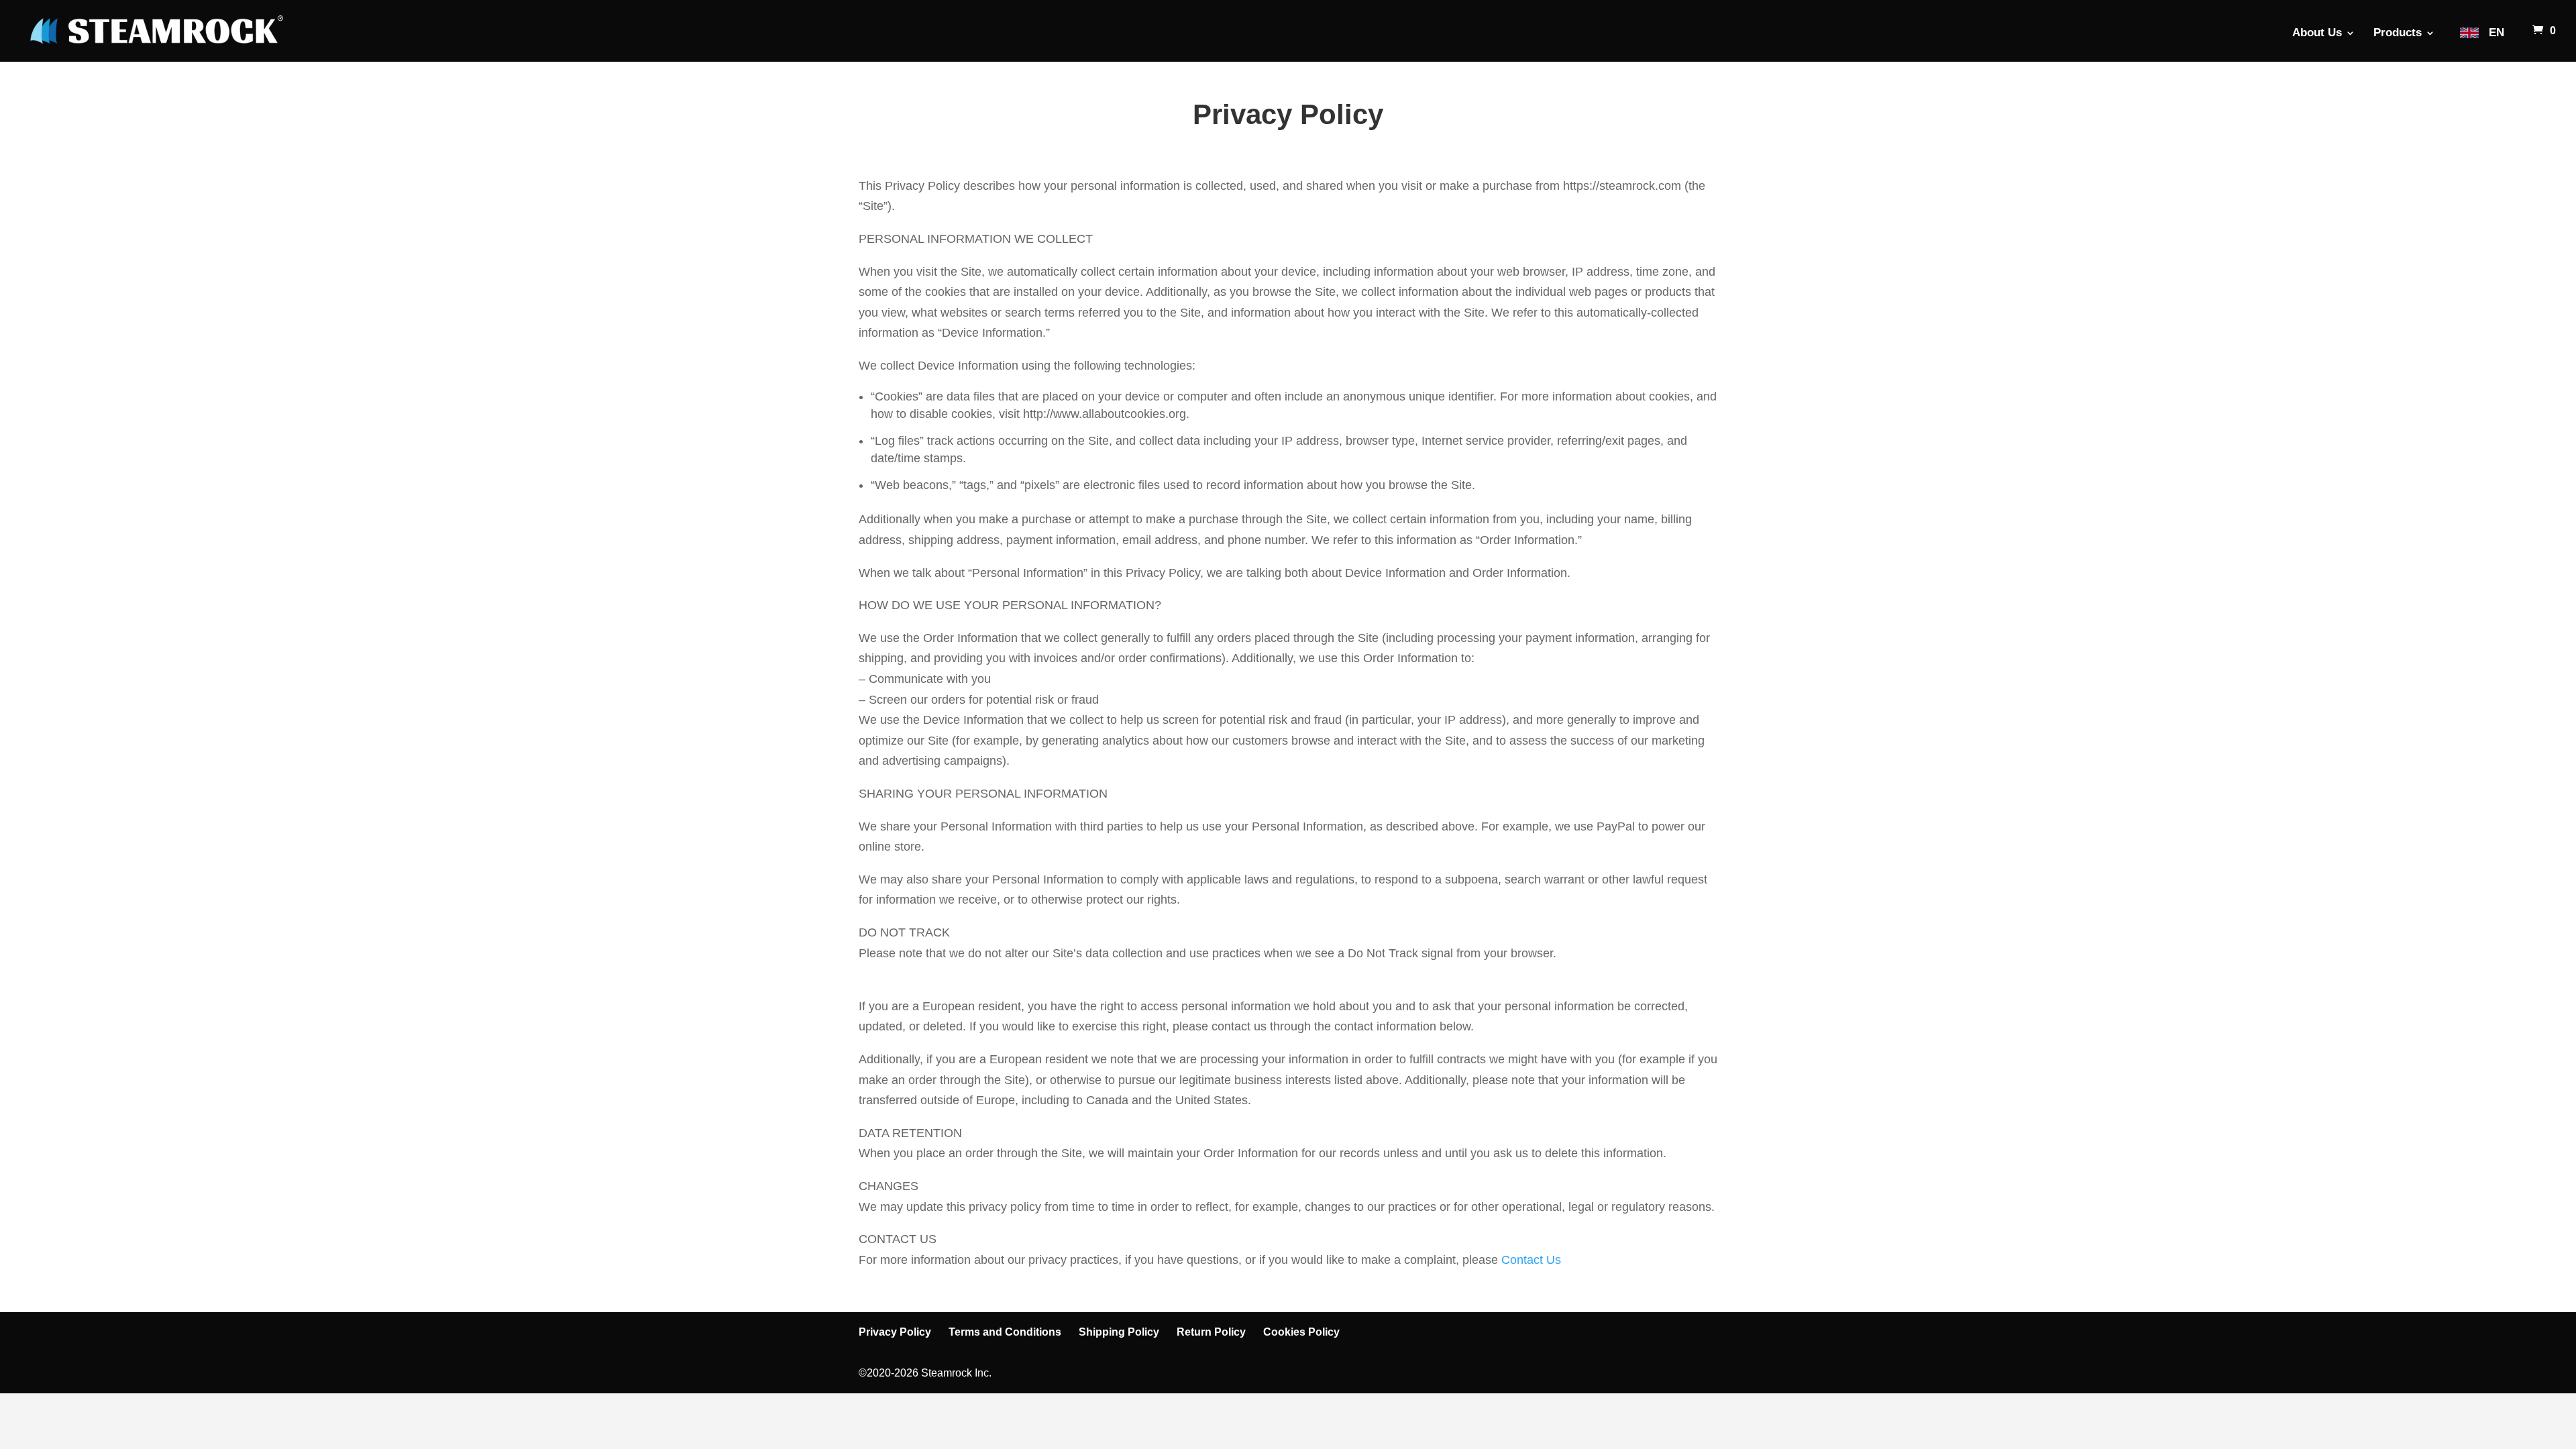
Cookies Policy (1301, 1332)
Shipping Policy (1119, 1332)
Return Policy (1211, 1332)
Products (2398, 34)
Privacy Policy (895, 1332)
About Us (2317, 34)
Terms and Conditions (1005, 1332)
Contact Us (1531, 1260)
